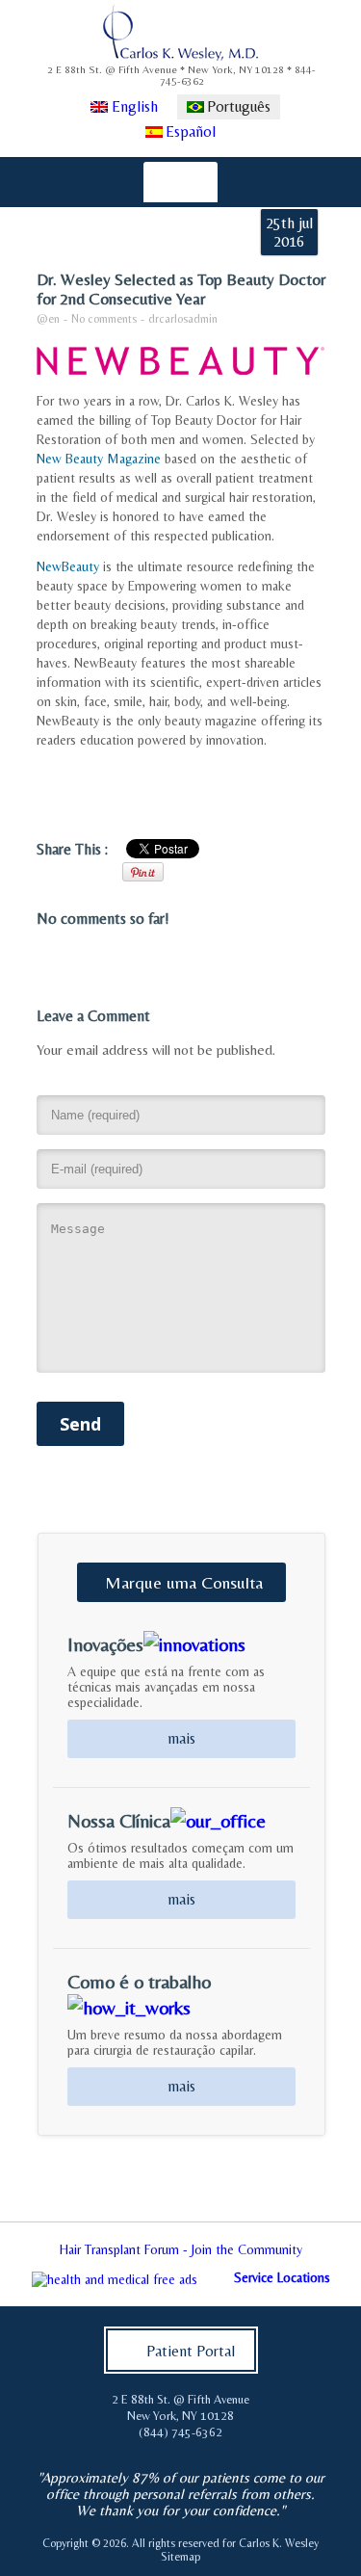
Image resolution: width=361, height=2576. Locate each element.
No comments (104, 319)
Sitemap (180, 2557)
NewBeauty (68, 566)
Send (80, 1424)
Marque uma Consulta (184, 1582)
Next (336, 2254)
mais (181, 1738)
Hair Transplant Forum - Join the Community (181, 2249)
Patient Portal (191, 2351)
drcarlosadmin (183, 319)
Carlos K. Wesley (279, 2543)
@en (48, 319)
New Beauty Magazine (99, 459)
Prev (25, 2254)
